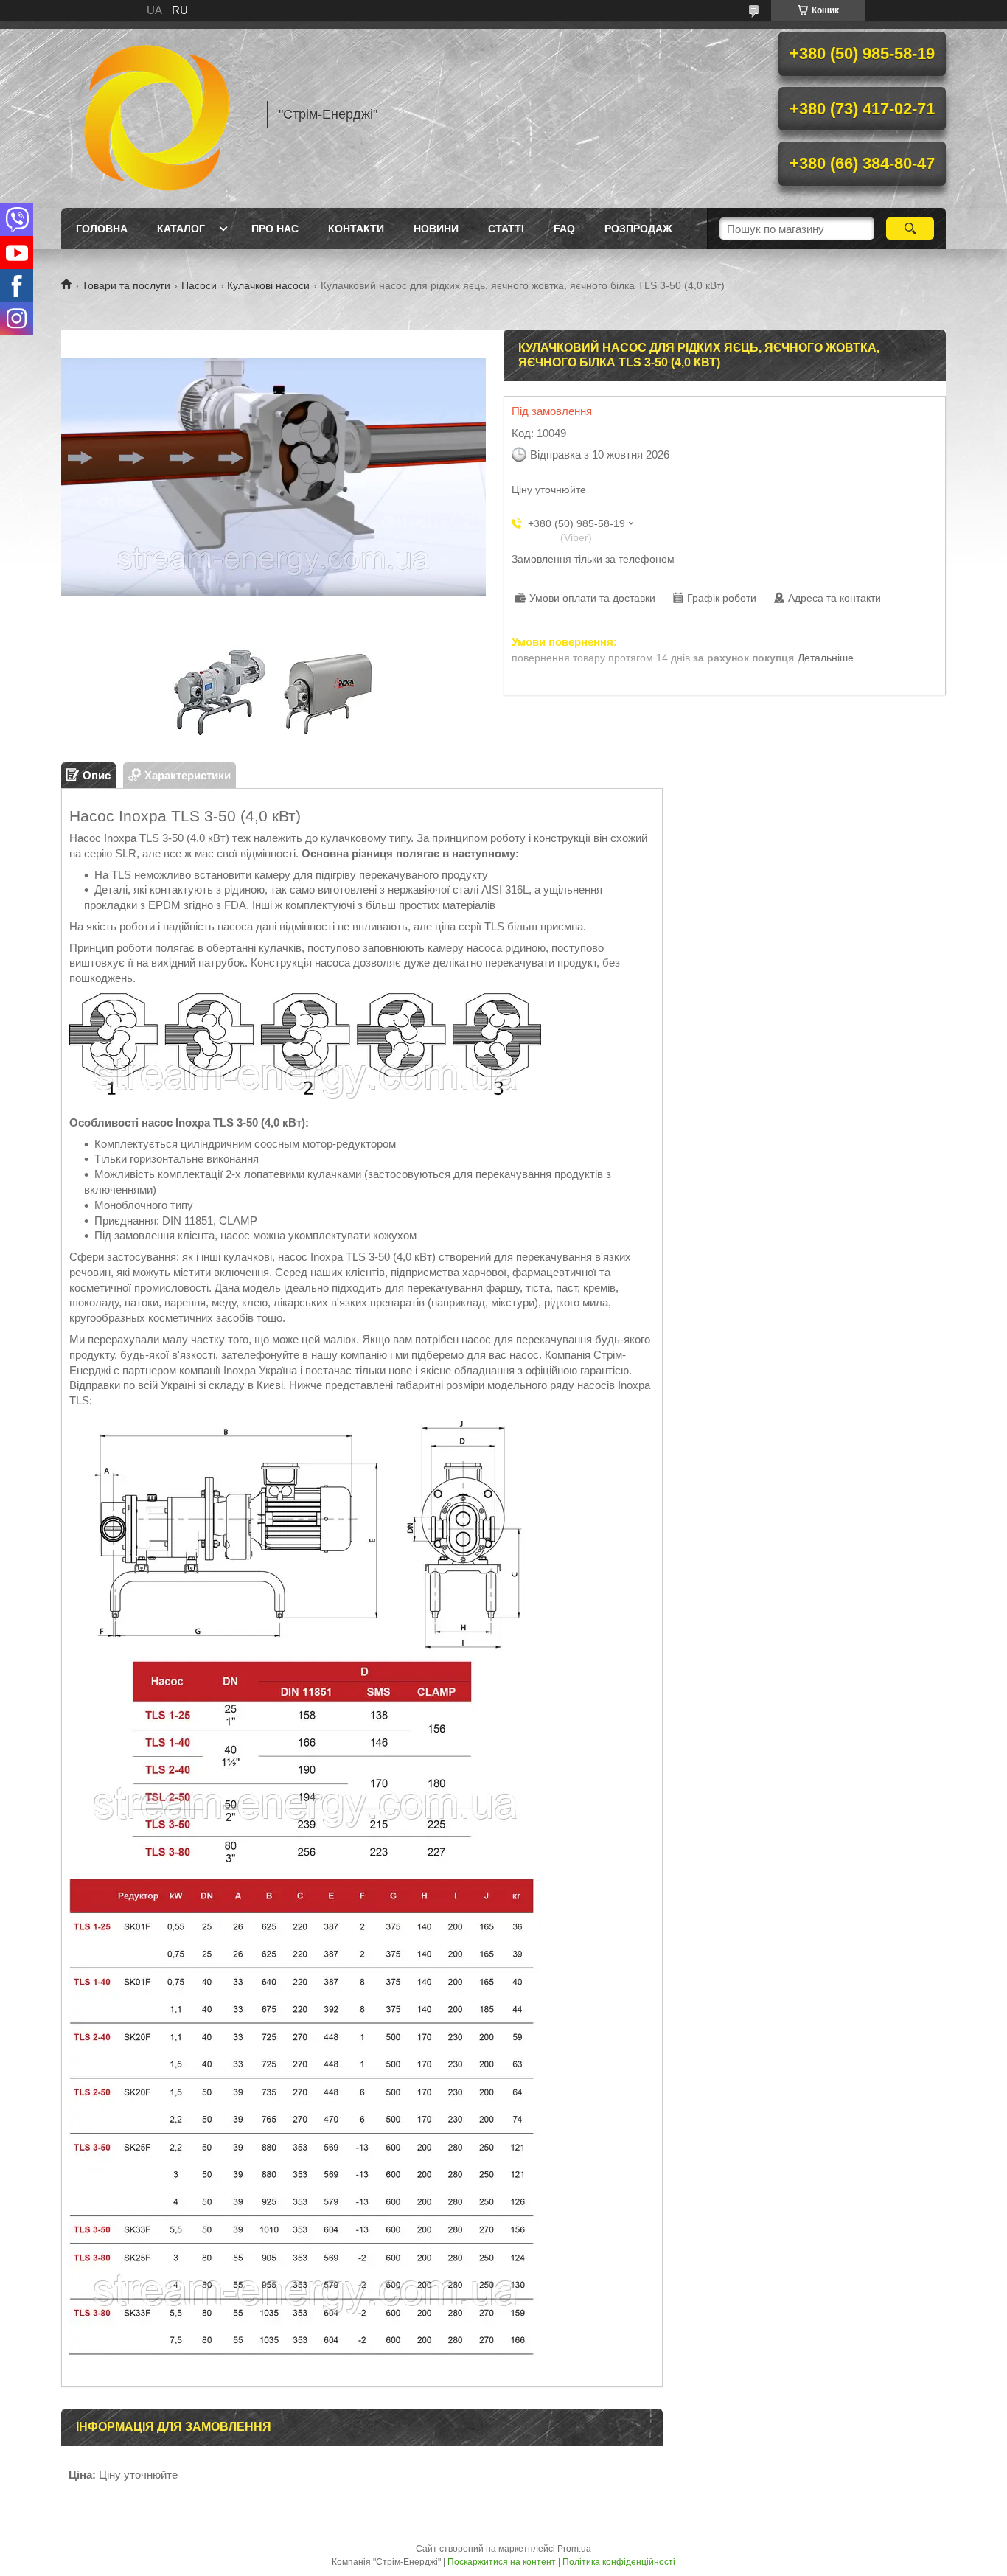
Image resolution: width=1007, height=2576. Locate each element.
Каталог (181, 229)
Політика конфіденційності (619, 2562)
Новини (436, 229)
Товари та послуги (126, 285)
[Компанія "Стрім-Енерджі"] (157, 114)
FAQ (564, 229)
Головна (102, 229)
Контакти (356, 229)
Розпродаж (638, 229)
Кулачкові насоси (268, 285)
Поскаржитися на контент (502, 2562)
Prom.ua (574, 2549)
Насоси (199, 285)
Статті (506, 229)
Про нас (275, 229)
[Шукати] (910, 229)
